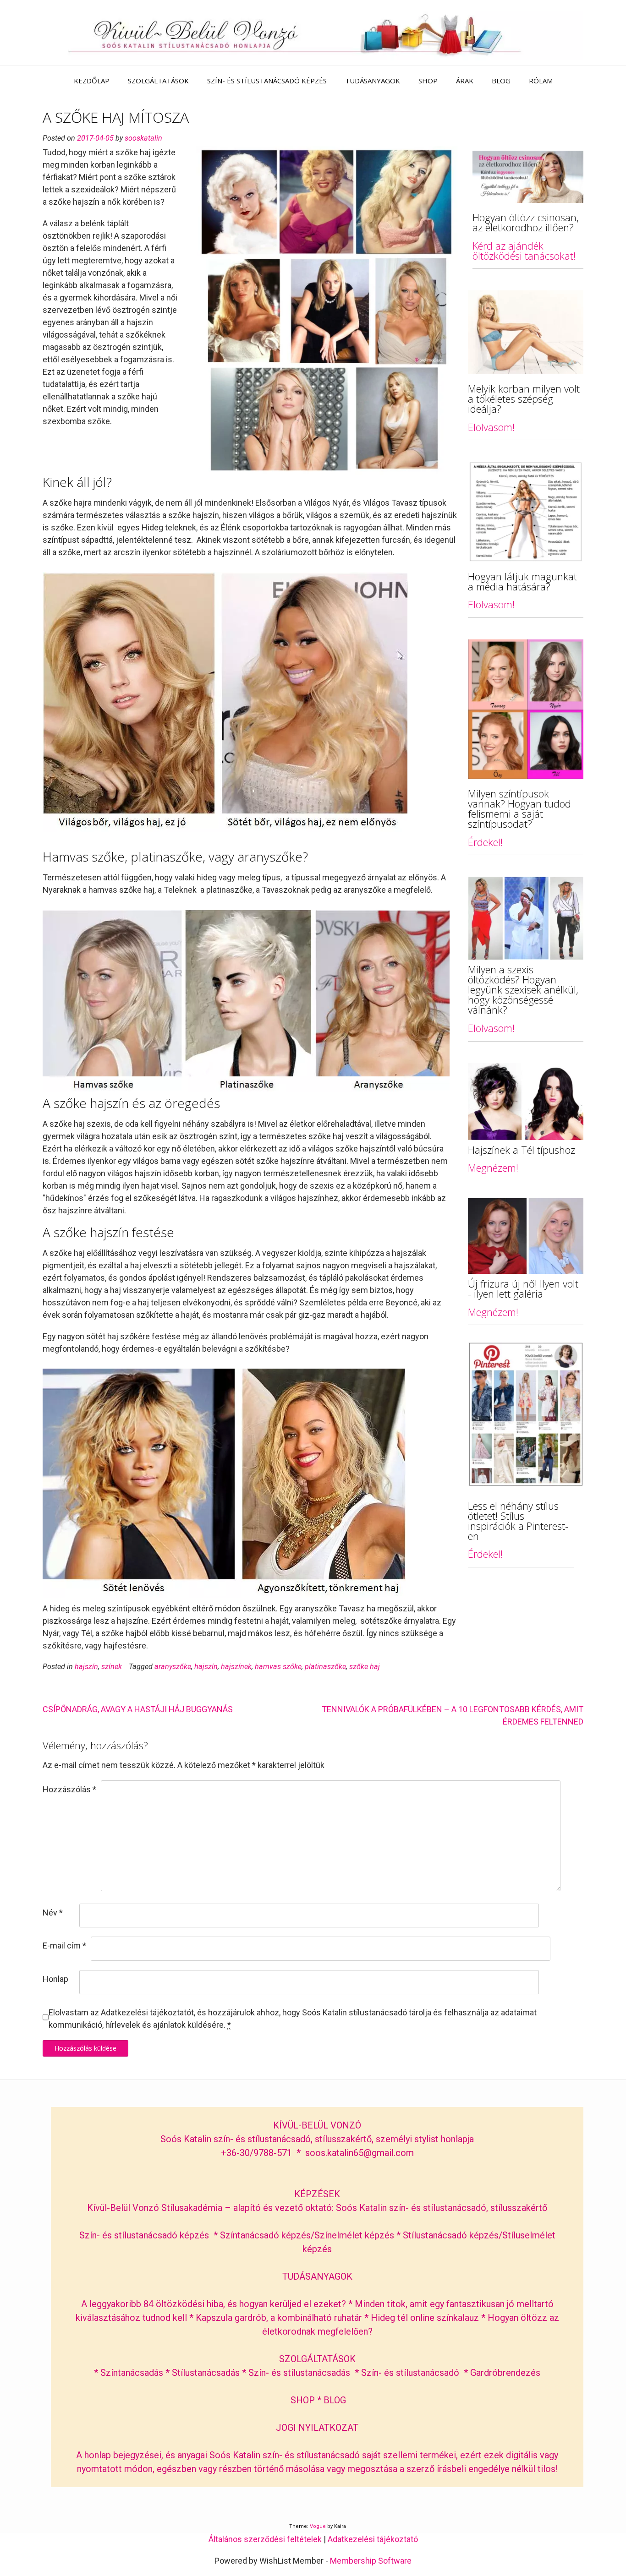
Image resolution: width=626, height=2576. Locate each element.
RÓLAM (541, 81)
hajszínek (236, 1667)
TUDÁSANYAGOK (373, 81)
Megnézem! (493, 1168)
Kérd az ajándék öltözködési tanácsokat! (524, 251)
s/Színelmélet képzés (351, 2235)
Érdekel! (485, 842)
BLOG (501, 81)
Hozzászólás (69, 1789)
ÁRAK (465, 81)
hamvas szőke (278, 1667)
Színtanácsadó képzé (263, 2235)
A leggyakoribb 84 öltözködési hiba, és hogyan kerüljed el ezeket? (214, 2304)
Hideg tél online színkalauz (425, 2318)
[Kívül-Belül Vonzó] (313, 33)
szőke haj (365, 1667)
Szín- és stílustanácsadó (410, 2373)
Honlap (55, 1979)
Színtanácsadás (132, 2373)
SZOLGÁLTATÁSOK (158, 81)
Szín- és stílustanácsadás (299, 2373)
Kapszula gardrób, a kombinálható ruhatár (280, 2318)
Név (53, 1913)
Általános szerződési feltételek (265, 2539)
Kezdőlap (92, 81)
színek (112, 1667)
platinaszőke (325, 1667)
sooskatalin (143, 138)
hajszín (86, 1667)
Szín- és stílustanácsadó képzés (144, 2235)
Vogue (318, 2526)
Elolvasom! (491, 427)
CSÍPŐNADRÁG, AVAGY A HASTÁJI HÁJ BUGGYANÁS (138, 1709)
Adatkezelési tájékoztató (373, 2539)
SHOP (428, 81)
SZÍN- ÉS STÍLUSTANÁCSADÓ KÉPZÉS (267, 81)
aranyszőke (173, 1667)
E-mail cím (64, 1946)
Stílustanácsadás (206, 2373)
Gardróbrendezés (505, 2373)
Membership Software (371, 2561)
